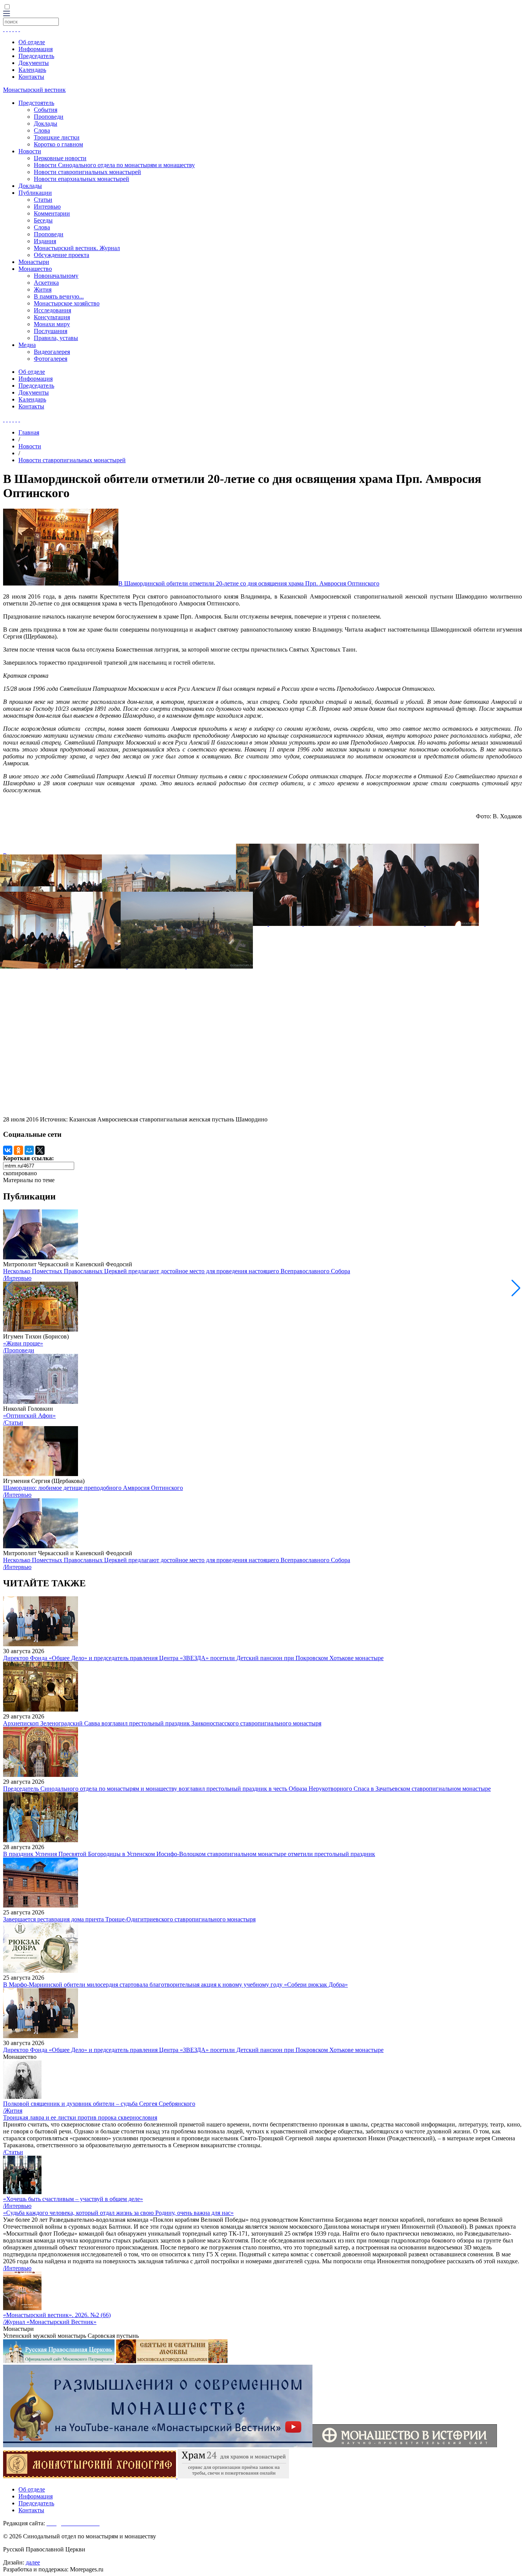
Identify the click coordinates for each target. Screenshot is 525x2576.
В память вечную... (59, 296)
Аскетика (46, 283)
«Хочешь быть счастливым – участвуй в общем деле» (73, 2199)
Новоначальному (56, 276)
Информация (36, 49)
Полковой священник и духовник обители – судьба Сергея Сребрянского (99, 2104)
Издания (45, 241)
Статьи (43, 200)
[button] (516, 1288)
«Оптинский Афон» (29, 1416)
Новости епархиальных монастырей (81, 179)
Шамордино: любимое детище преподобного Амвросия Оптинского (93, 1488)
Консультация (52, 317)
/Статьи (13, 1422)
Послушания (51, 331)
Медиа (27, 345)
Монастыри (34, 262)
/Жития (13, 2111)
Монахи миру (52, 324)
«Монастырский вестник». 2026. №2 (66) (57, 2315)
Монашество (35, 269)
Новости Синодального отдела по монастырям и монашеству (114, 165)
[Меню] (7, 14)
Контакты (31, 77)
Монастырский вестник (34, 90)
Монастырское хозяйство (67, 303)
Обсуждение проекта (61, 255)
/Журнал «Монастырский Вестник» (50, 2322)
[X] (40, 1150)
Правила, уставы (56, 338)
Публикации (35, 193)
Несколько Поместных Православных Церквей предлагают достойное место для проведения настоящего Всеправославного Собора (177, 1271)
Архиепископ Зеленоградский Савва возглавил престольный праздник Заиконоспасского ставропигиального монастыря (162, 1723)
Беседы (43, 220)
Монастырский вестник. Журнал (77, 248)
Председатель (36, 56)
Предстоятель (36, 103)
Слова (42, 130)
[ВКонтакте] (8, 1150)
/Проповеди (19, 1350)
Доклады (46, 124)
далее (33, 2562)
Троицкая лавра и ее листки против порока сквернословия (80, 2117)
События (46, 110)
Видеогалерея (52, 352)
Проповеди (49, 117)
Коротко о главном (58, 144)
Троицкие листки (57, 137)
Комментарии (52, 213)
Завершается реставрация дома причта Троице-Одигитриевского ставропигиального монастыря (129, 1919)
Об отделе (32, 42)
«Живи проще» (23, 1343)
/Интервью (17, 1278)
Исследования (52, 310)
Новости (30, 151)
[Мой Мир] (29, 1150)
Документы (34, 63)
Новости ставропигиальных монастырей (87, 172)
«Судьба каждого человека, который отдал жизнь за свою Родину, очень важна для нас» (118, 2213)
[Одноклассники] (18, 1150)
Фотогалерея (51, 359)
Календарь (32, 70)
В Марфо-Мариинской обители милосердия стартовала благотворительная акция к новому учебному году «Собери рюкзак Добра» (175, 1985)
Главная (29, 432)
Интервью (47, 207)
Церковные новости (60, 158)
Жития (43, 289)
